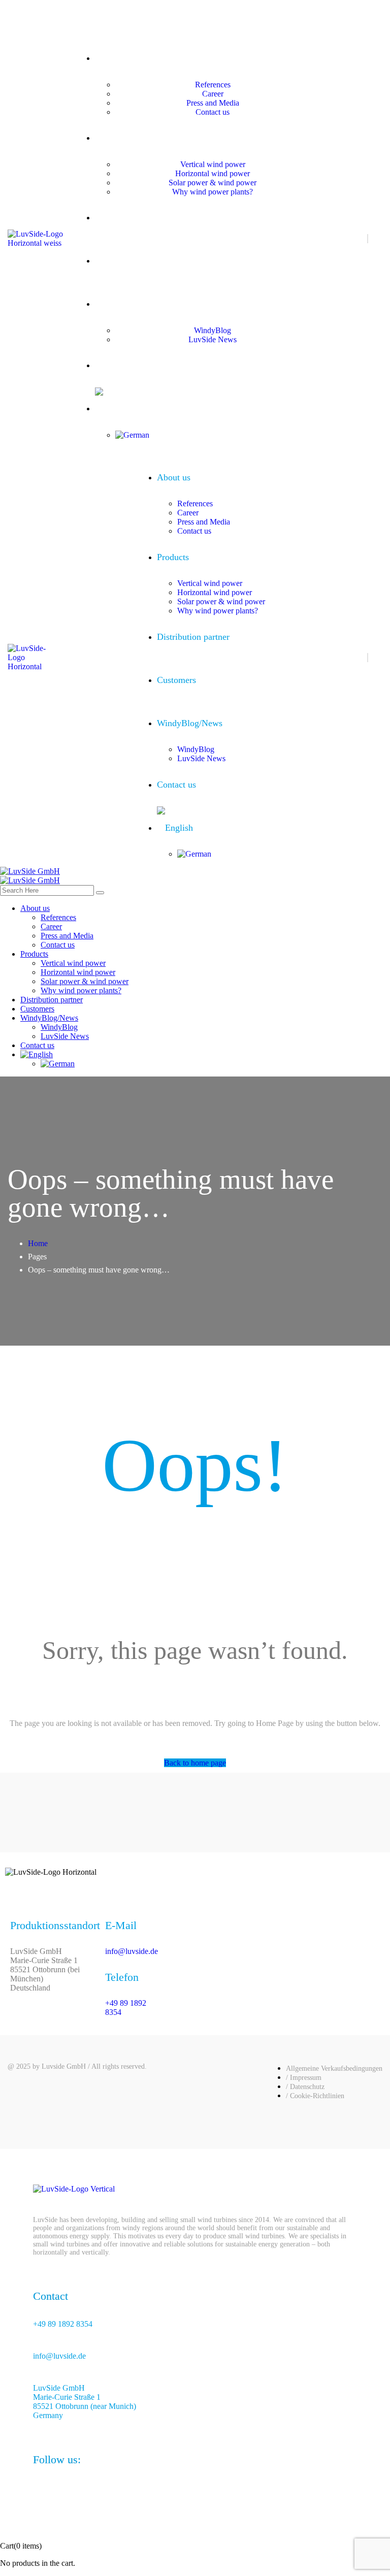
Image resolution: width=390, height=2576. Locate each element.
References (213, 85)
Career (213, 94)
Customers (202, 261)
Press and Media (213, 103)
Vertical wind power (213, 164)
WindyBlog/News (202, 304)
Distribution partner (203, 218)
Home (38, 1243)
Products (202, 138)
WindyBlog (213, 330)
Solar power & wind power (213, 183)
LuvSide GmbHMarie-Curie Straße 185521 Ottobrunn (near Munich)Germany (85, 2402)
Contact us (213, 112)
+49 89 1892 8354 (125, 18)
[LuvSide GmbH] (30, 871)
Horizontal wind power (213, 173)
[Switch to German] (213, 435)
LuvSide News (213, 339)
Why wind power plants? (213, 192)
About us (202, 59)
